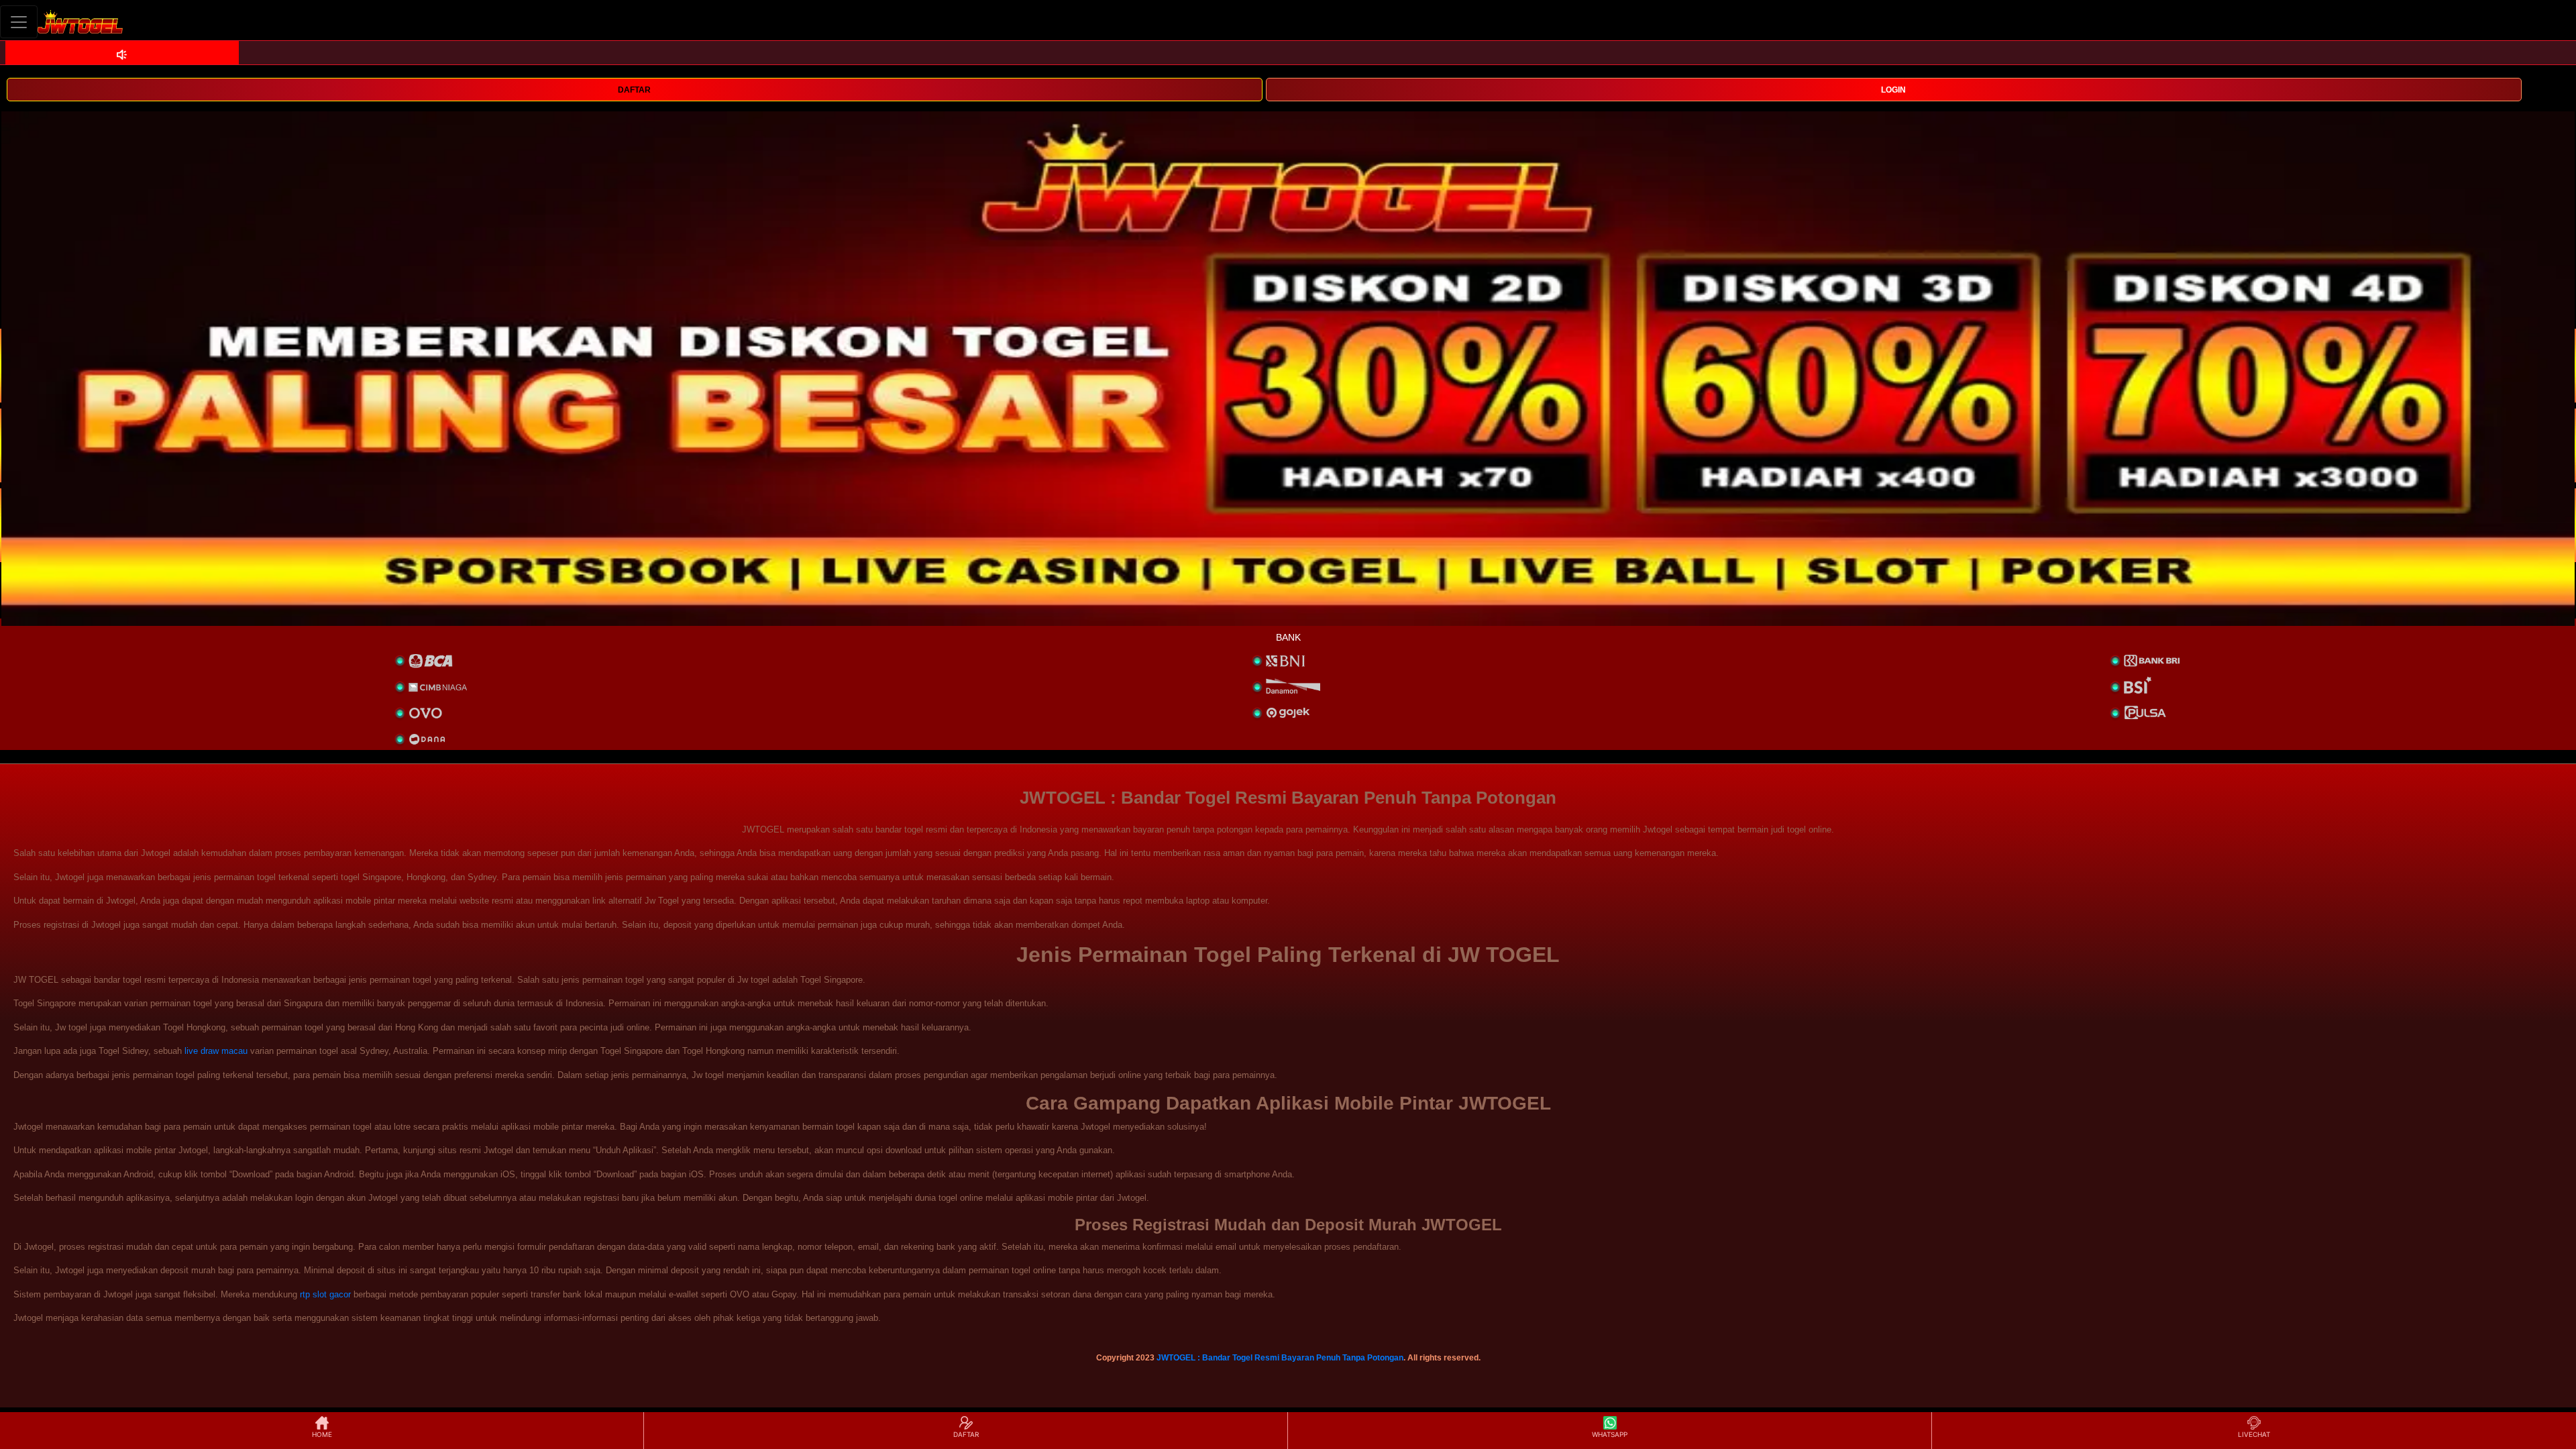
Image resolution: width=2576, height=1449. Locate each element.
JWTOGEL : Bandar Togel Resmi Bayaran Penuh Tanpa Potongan (1280, 1358)
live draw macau (216, 1051)
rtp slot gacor (325, 1294)
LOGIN (1893, 90)
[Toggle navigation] (19, 22)
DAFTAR (634, 90)
